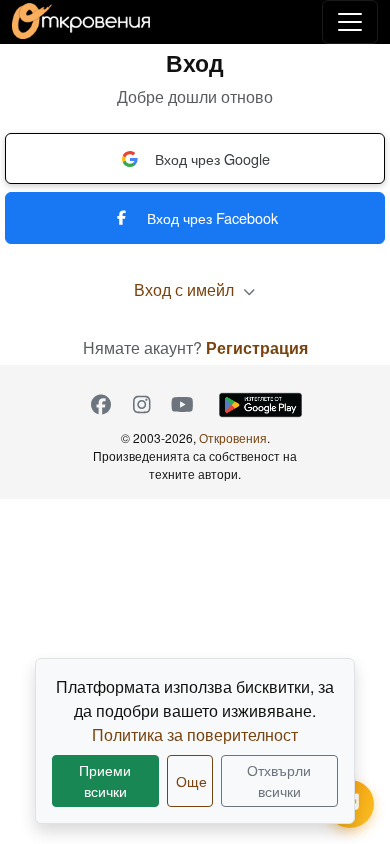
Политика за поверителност (195, 734)
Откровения (233, 437)
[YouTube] (182, 405)
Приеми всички (105, 780)
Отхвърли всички (279, 780)
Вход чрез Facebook (212, 217)
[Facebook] (100, 405)
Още (191, 781)
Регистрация (257, 347)
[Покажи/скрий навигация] (350, 22)
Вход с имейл (186, 289)
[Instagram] (141, 405)
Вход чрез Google (212, 158)
